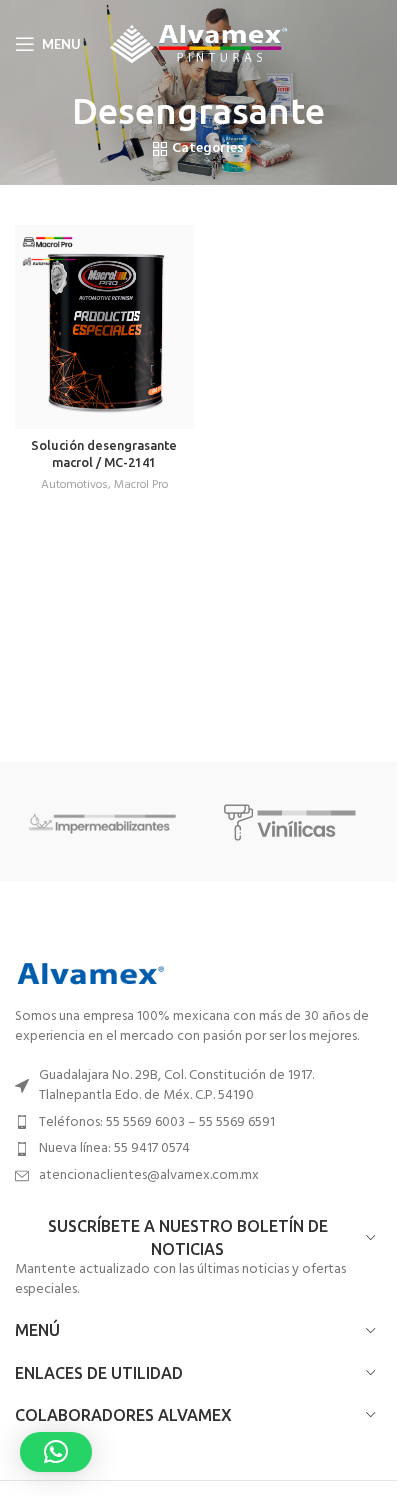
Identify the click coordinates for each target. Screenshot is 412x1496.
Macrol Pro (141, 485)
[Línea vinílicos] (294, 822)
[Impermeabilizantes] (103, 822)
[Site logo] (198, 44)
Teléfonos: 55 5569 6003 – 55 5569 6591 (157, 1122)
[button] (56, 1452)
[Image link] (90, 973)
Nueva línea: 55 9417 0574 (114, 1148)
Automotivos (74, 485)
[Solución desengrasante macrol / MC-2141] (104, 327)
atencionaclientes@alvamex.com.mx (149, 1175)
